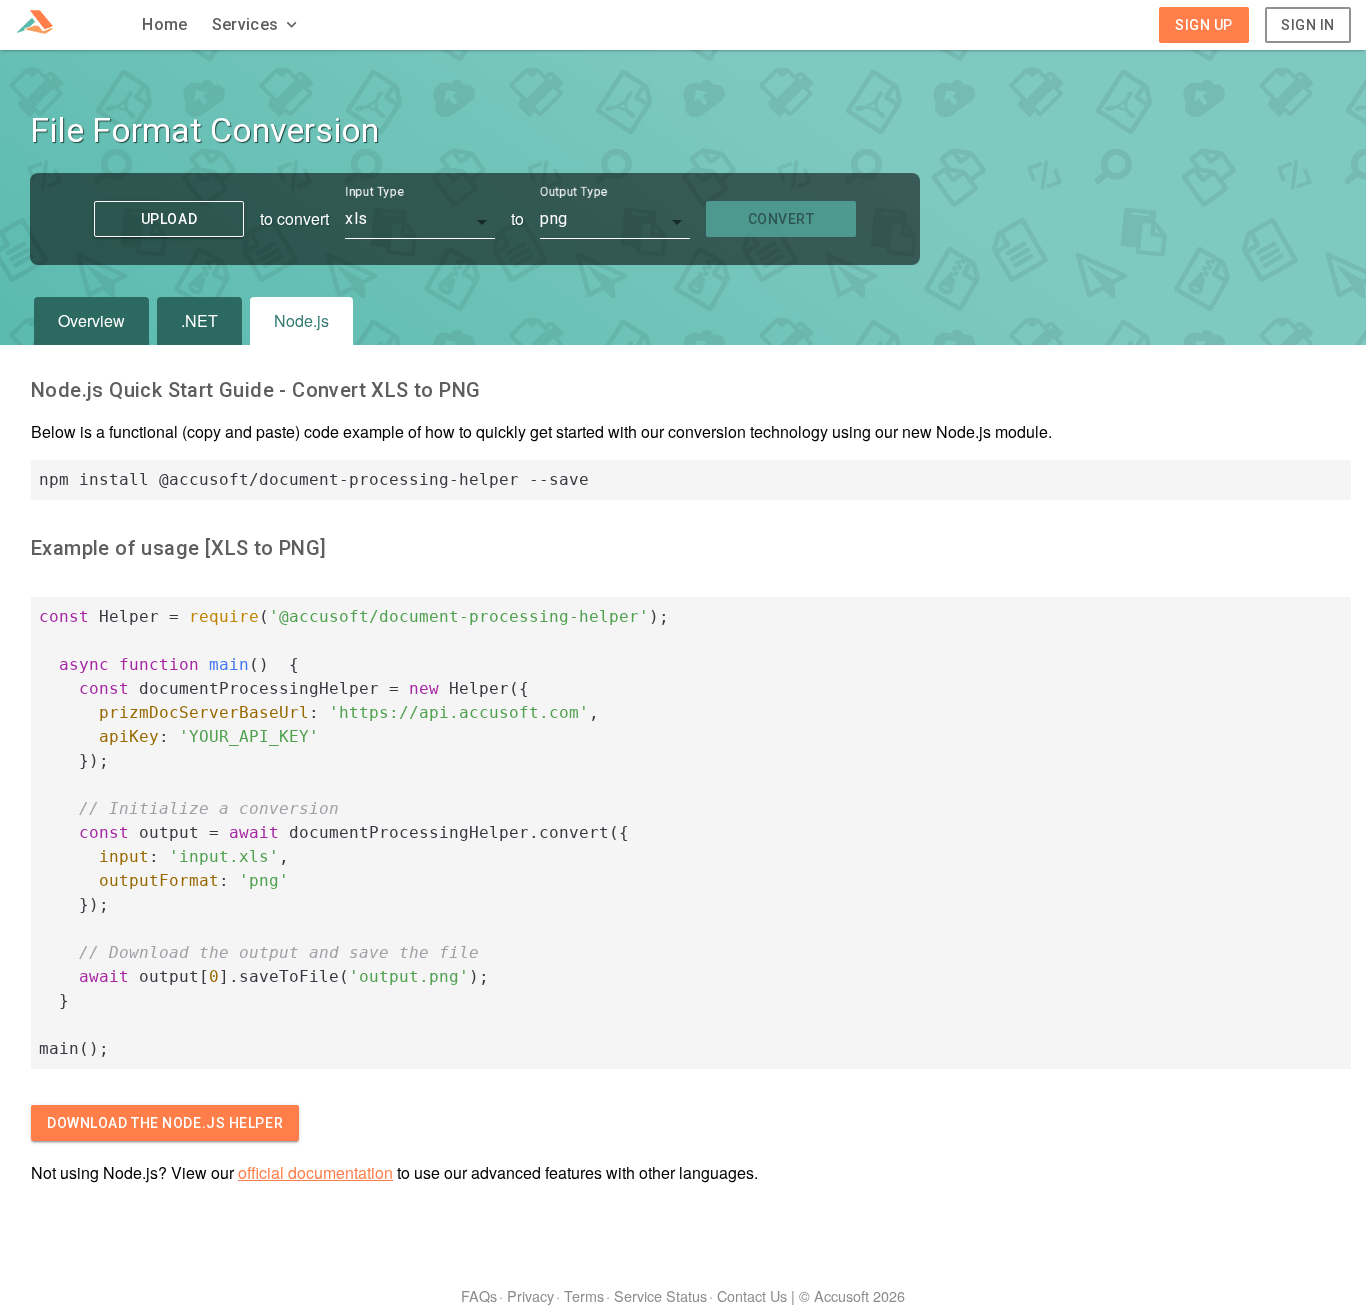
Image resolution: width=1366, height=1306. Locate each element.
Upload (169, 219)
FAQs (479, 1295)
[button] (257, 25)
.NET (199, 320)
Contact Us (752, 1295)
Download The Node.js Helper (165, 1123)
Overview (91, 320)
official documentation (315, 1172)
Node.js (301, 320)
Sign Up (1204, 25)
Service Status (660, 1295)
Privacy (530, 1295)
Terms (584, 1295)
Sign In (1308, 25)
